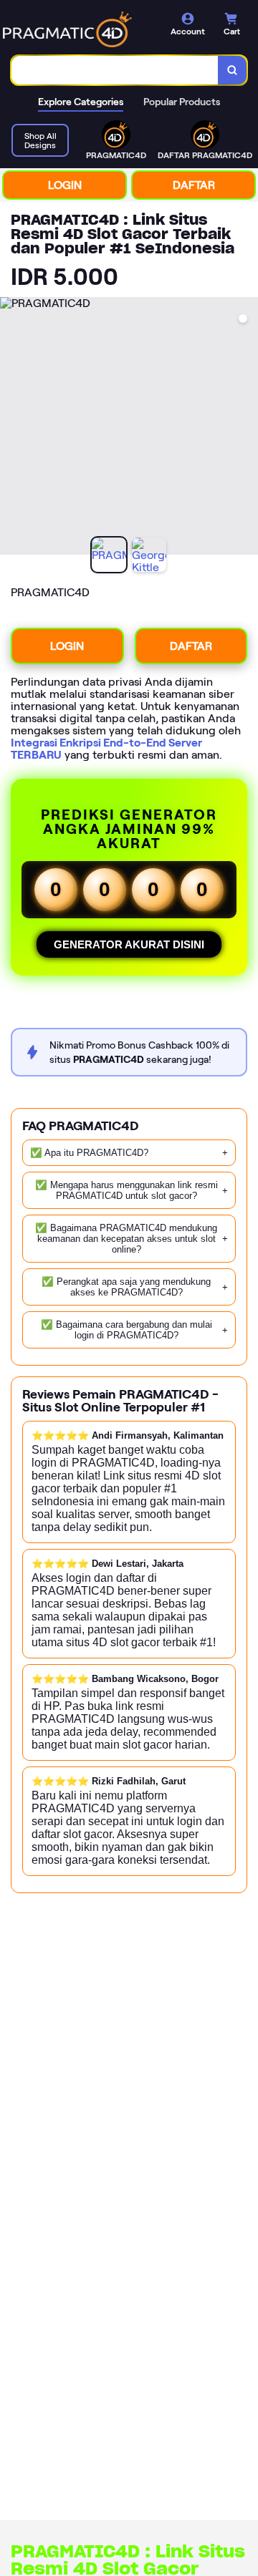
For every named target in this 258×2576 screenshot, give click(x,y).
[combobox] (115, 70)
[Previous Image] (11, 428)
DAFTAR (194, 185)
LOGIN (65, 185)
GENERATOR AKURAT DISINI (129, 944)
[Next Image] (247, 428)
